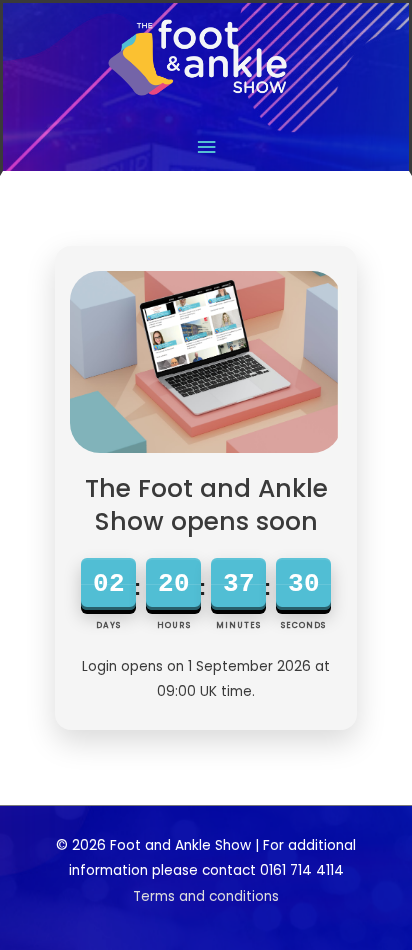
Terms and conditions (206, 896)
